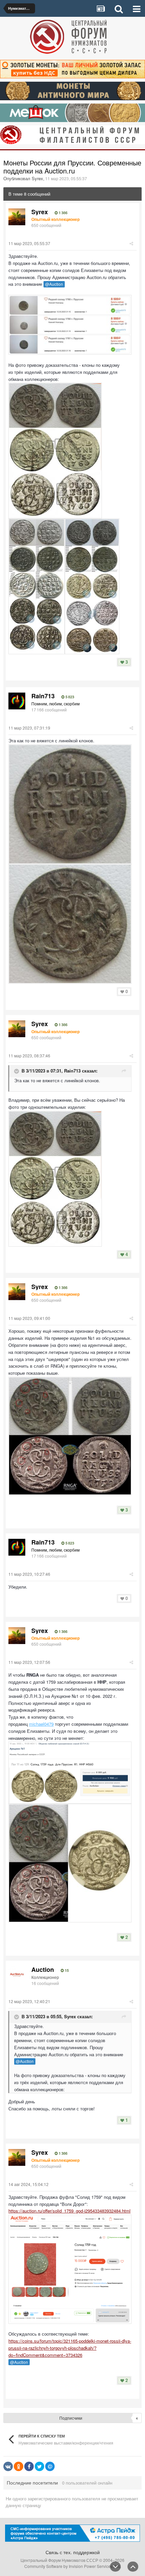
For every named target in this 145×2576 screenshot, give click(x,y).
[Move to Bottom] (115, 2567)
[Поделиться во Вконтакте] (8, 2466)
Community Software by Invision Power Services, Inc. (73, 2566)
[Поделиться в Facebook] (29, 2466)
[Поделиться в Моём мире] (50, 2466)
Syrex (70, 2016)
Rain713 (72, 1071)
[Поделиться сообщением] (131, 243)
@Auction (54, 284)
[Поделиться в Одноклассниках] (19, 2466)
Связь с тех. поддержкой (73, 2552)
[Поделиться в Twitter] (39, 2466)
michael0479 (41, 1724)
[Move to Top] (133, 2567)
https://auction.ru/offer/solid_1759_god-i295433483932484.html (69, 2211)
